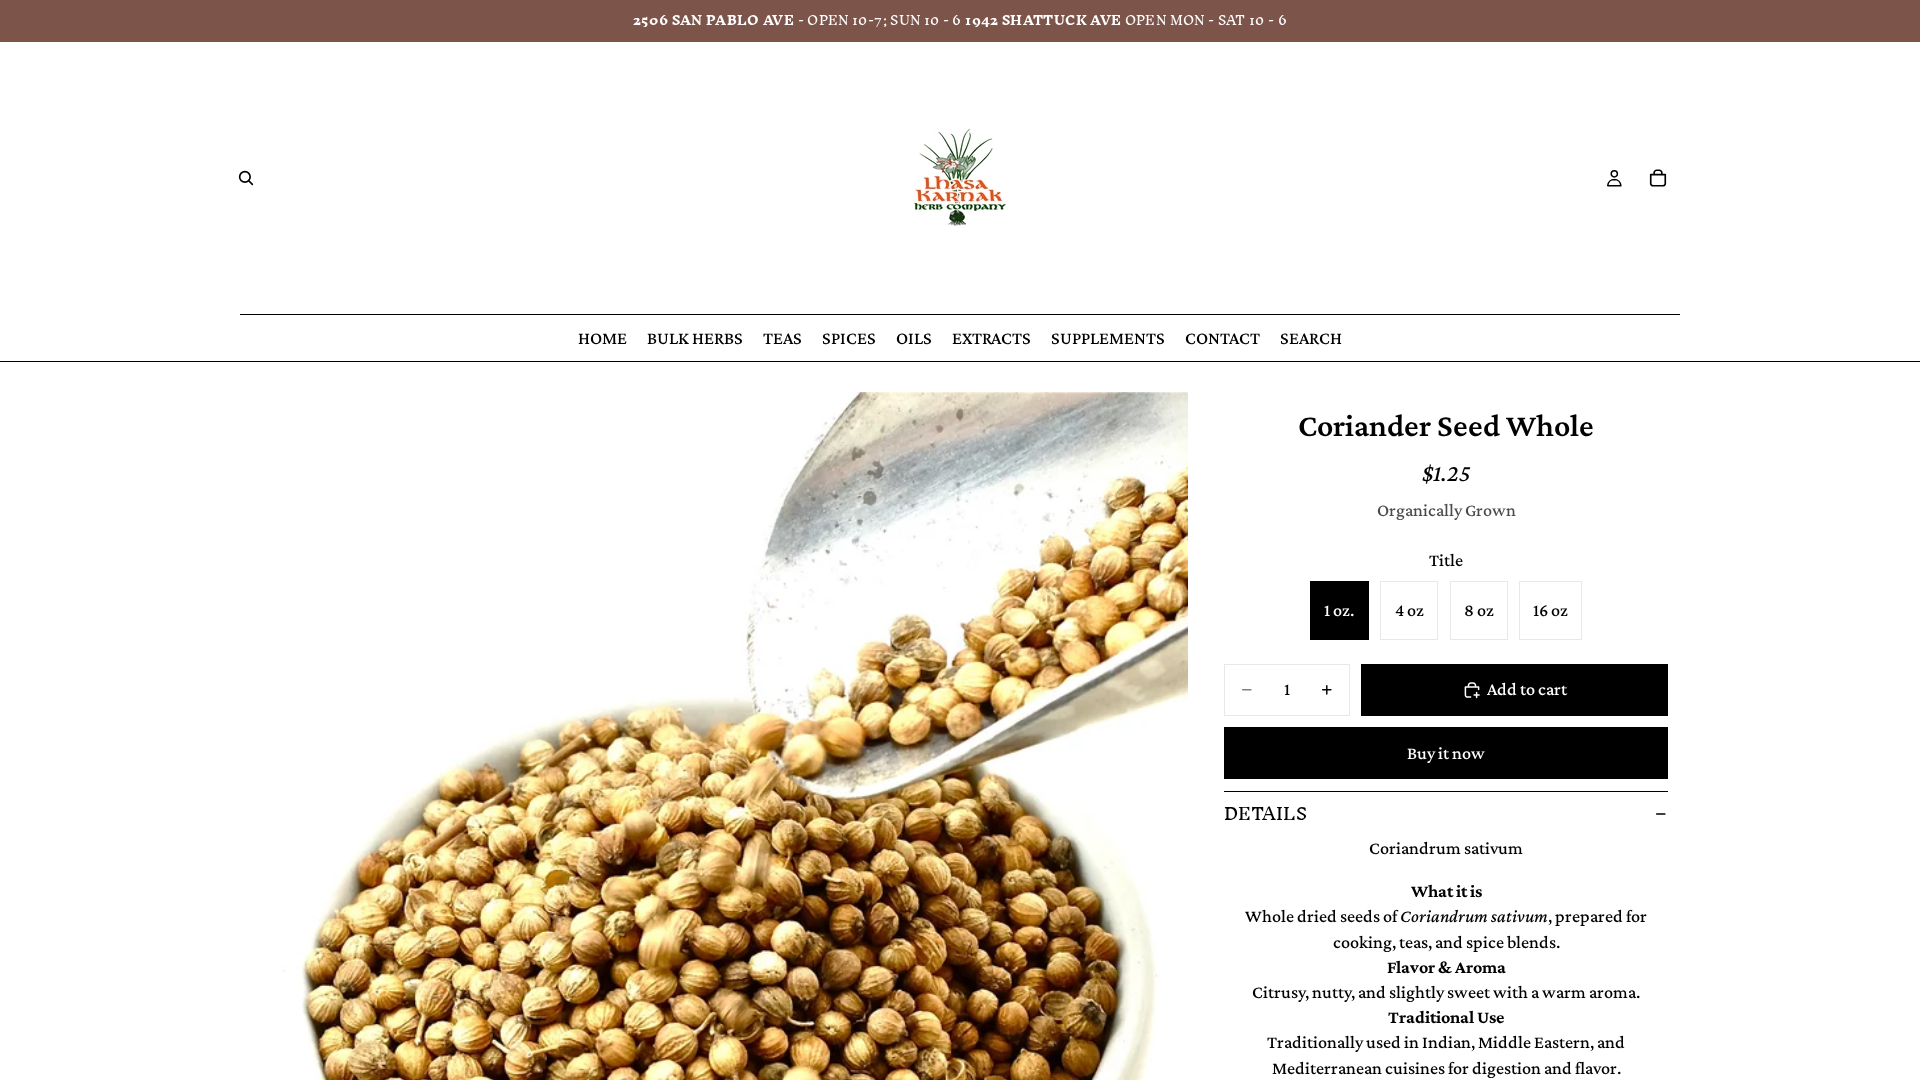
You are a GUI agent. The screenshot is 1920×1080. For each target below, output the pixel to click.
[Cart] (1658, 178)
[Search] (246, 178)
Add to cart (1527, 689)
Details (1265, 813)
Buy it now (1446, 753)
